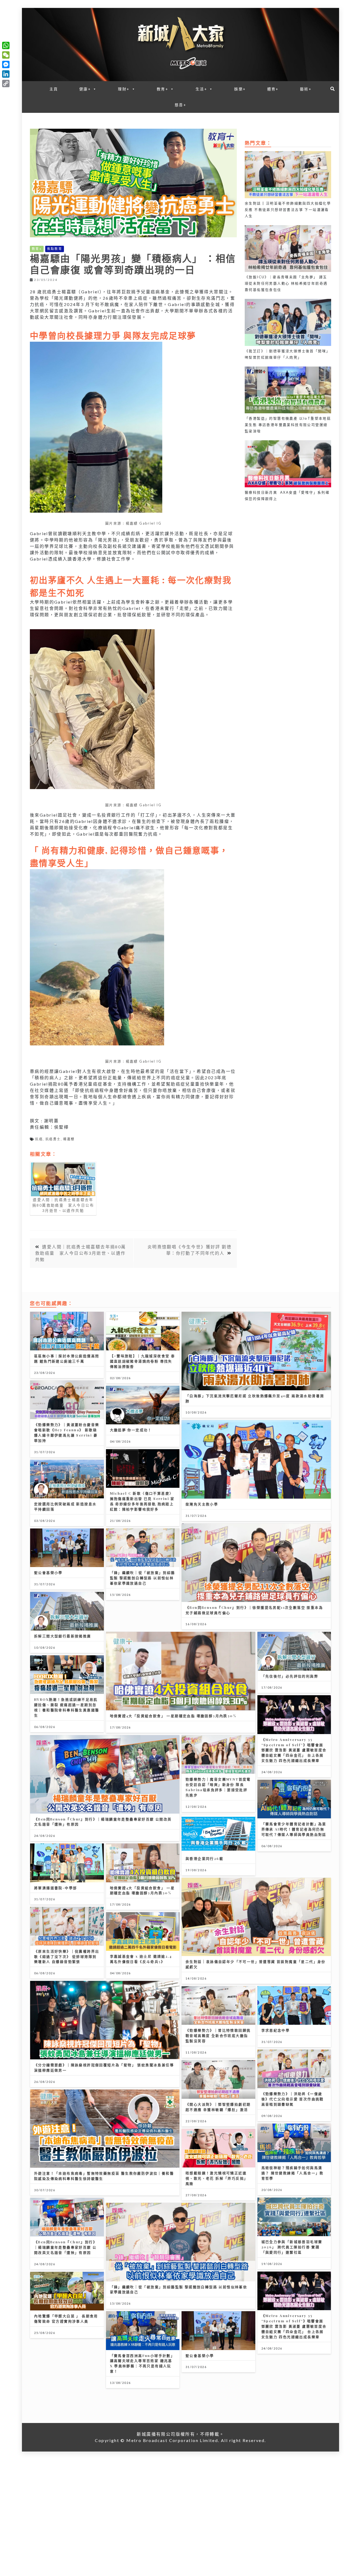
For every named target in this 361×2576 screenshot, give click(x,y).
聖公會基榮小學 (48, 1572)
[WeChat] (6, 55)
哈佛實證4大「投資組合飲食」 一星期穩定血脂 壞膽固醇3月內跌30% (173, 1716)
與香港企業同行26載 (204, 1858)
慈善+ (181, 105)
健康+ (85, 89)
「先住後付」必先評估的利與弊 (290, 1676)
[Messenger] (6, 64)
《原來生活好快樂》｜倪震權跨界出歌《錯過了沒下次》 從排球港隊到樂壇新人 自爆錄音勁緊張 (67, 1956)
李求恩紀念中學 (276, 2030)
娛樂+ (240, 89)
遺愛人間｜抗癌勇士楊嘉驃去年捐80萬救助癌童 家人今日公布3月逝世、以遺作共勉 (81, 1253)
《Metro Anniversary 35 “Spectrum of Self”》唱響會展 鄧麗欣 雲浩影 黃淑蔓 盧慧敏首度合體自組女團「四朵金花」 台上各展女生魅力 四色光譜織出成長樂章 (294, 1750)
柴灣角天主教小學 (202, 1504)
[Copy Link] (6, 84)
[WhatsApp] (6, 45)
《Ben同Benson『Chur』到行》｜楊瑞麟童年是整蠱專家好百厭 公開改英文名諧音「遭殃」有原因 (66, 2247)
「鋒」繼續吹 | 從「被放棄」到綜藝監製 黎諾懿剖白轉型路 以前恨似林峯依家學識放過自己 (143, 1578)
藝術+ (306, 89)
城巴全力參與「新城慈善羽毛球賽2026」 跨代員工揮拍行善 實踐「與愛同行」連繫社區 (292, 2247)
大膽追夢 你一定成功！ (131, 1430)
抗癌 (39, 1139)
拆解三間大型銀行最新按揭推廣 (63, 1636)
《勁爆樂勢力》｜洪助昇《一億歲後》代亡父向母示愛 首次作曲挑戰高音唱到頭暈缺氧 (293, 2099)
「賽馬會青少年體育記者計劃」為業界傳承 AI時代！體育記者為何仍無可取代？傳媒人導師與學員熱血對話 (294, 1829)
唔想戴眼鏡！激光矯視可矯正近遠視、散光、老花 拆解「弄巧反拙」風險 (217, 2178)
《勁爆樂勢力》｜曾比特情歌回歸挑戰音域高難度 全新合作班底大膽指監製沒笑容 (218, 2035)
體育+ (273, 89)
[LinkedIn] (6, 74)
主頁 (54, 89)
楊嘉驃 (69, 1139)
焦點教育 (55, 249)
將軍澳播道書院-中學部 (55, 1888)
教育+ (163, 89)
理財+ (124, 89)
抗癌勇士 (53, 1139)
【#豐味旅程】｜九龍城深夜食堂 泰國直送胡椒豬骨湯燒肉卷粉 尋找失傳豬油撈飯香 (143, 1361)
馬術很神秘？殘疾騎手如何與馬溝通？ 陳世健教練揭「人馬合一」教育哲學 (293, 2173)
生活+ (201, 89)
